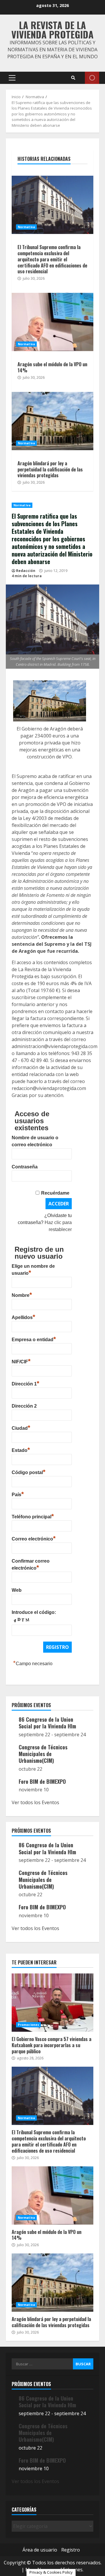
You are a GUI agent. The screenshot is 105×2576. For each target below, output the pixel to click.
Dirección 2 (24, 1406)
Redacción (26, 571)
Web (17, 1590)
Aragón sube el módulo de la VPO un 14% (52, 322)
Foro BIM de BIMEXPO (42, 1781)
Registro (71, 2550)
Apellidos (23, 1317)
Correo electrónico (34, 1538)
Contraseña (25, 1167)
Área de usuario (40, 2550)
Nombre (22, 1295)
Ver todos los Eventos (35, 1802)
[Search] (73, 78)
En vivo (92, 78)
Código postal (29, 1472)
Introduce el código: (34, 1612)
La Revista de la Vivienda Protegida (52, 30)
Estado (21, 1450)
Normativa (22, 505)
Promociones (28, 2025)
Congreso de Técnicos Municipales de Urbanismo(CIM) (43, 1754)
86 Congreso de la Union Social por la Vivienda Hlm (47, 1723)
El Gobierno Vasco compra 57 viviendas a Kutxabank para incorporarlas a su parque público (52, 2003)
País (18, 1494)
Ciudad (21, 1427)
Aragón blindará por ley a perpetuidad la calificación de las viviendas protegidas (52, 421)
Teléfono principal (33, 1516)
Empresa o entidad (34, 1339)
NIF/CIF (21, 1361)
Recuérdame (55, 1193)
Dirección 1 (26, 1383)
